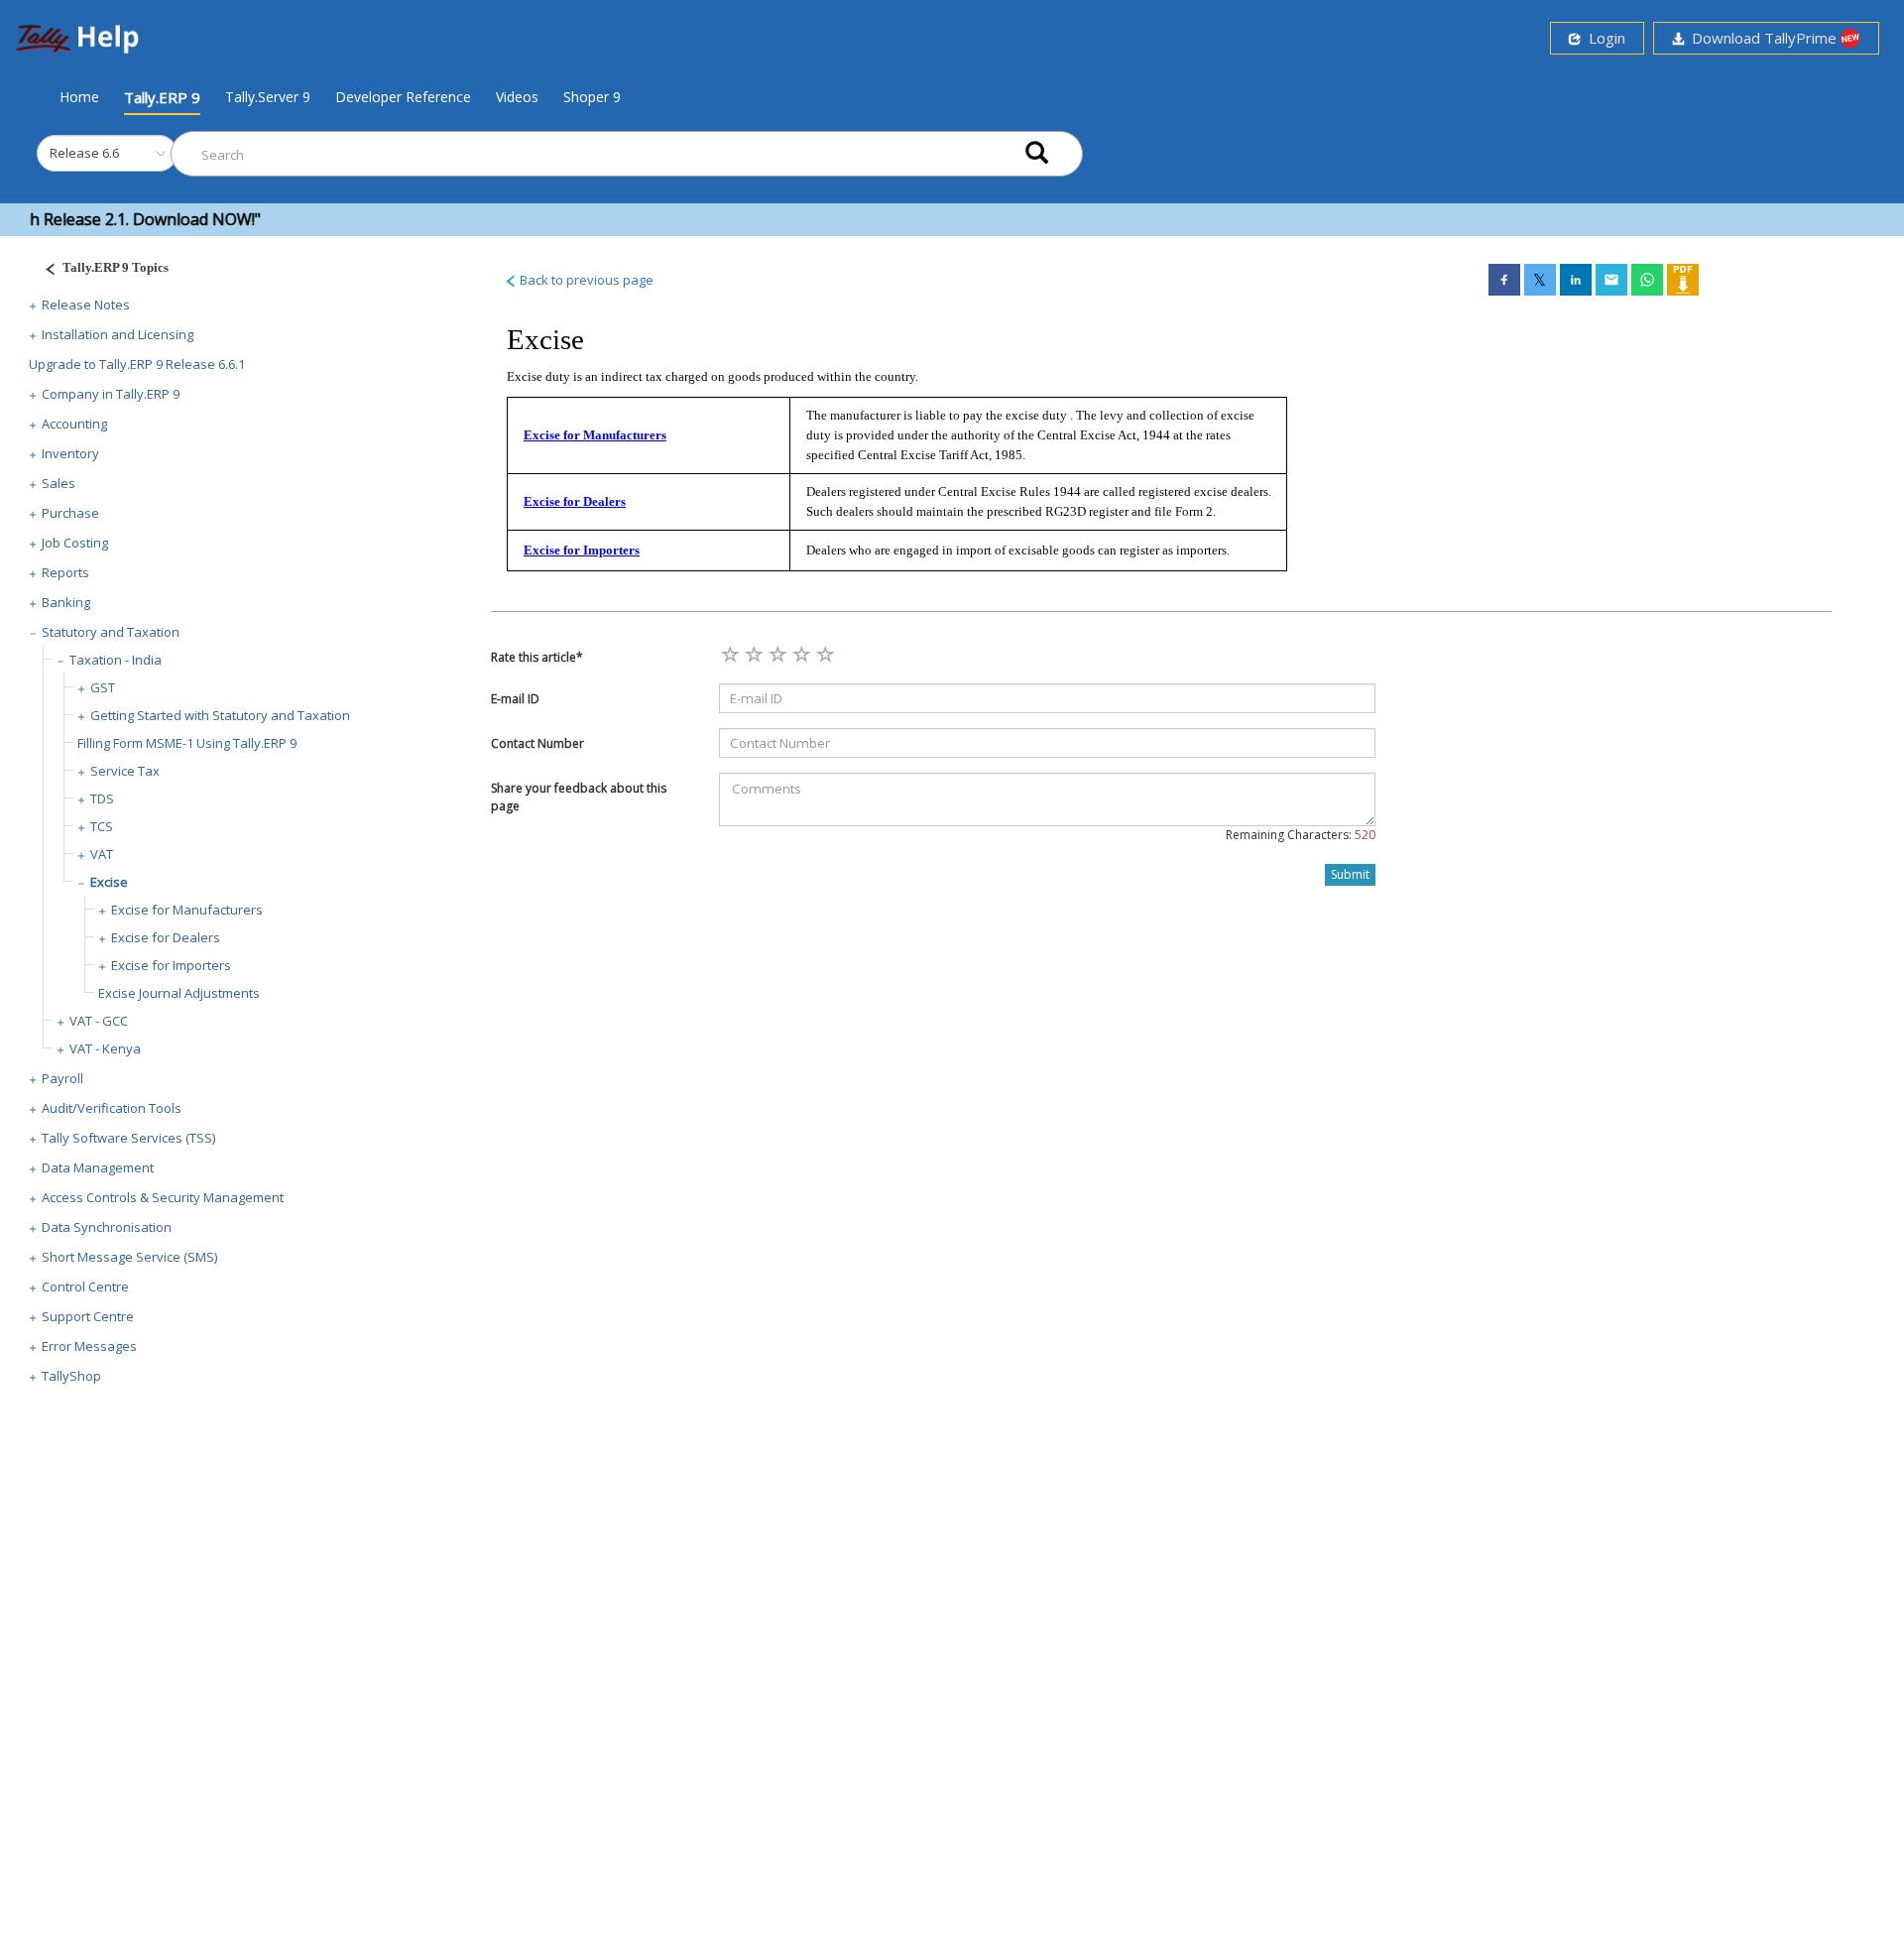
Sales (59, 483)
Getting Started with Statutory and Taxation (220, 715)
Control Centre (85, 1286)
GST (103, 687)
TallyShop (71, 1376)
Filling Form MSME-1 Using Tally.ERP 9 (187, 743)
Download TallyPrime (1762, 38)
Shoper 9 (592, 97)
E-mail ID (515, 699)
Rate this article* (537, 657)
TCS (102, 826)
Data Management (98, 1167)
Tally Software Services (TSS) (128, 1138)
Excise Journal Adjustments (179, 993)
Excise (109, 882)
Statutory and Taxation (111, 632)
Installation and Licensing (118, 334)
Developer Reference (403, 97)
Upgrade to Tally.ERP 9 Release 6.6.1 (137, 364)
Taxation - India (116, 660)
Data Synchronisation (107, 1227)
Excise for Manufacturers (187, 910)
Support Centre (88, 1316)
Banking (66, 602)
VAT (102, 854)
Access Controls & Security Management (163, 1197)
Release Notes (86, 305)
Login (1603, 38)
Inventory (70, 453)
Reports (65, 572)
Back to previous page (585, 280)
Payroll (62, 1078)
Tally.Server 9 (268, 97)
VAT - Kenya (105, 1048)
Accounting (74, 424)
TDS (102, 798)
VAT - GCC (99, 1021)
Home (79, 96)
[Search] (1037, 154)
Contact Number (537, 743)
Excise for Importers (171, 965)
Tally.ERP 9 (162, 97)
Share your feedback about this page (579, 796)
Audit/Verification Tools (112, 1108)
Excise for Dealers (166, 937)
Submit (1350, 874)
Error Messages (89, 1346)
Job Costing (75, 543)
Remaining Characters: (1301, 835)
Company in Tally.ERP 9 (111, 394)
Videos (517, 97)
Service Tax (125, 771)
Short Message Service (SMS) (129, 1257)
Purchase (70, 513)
